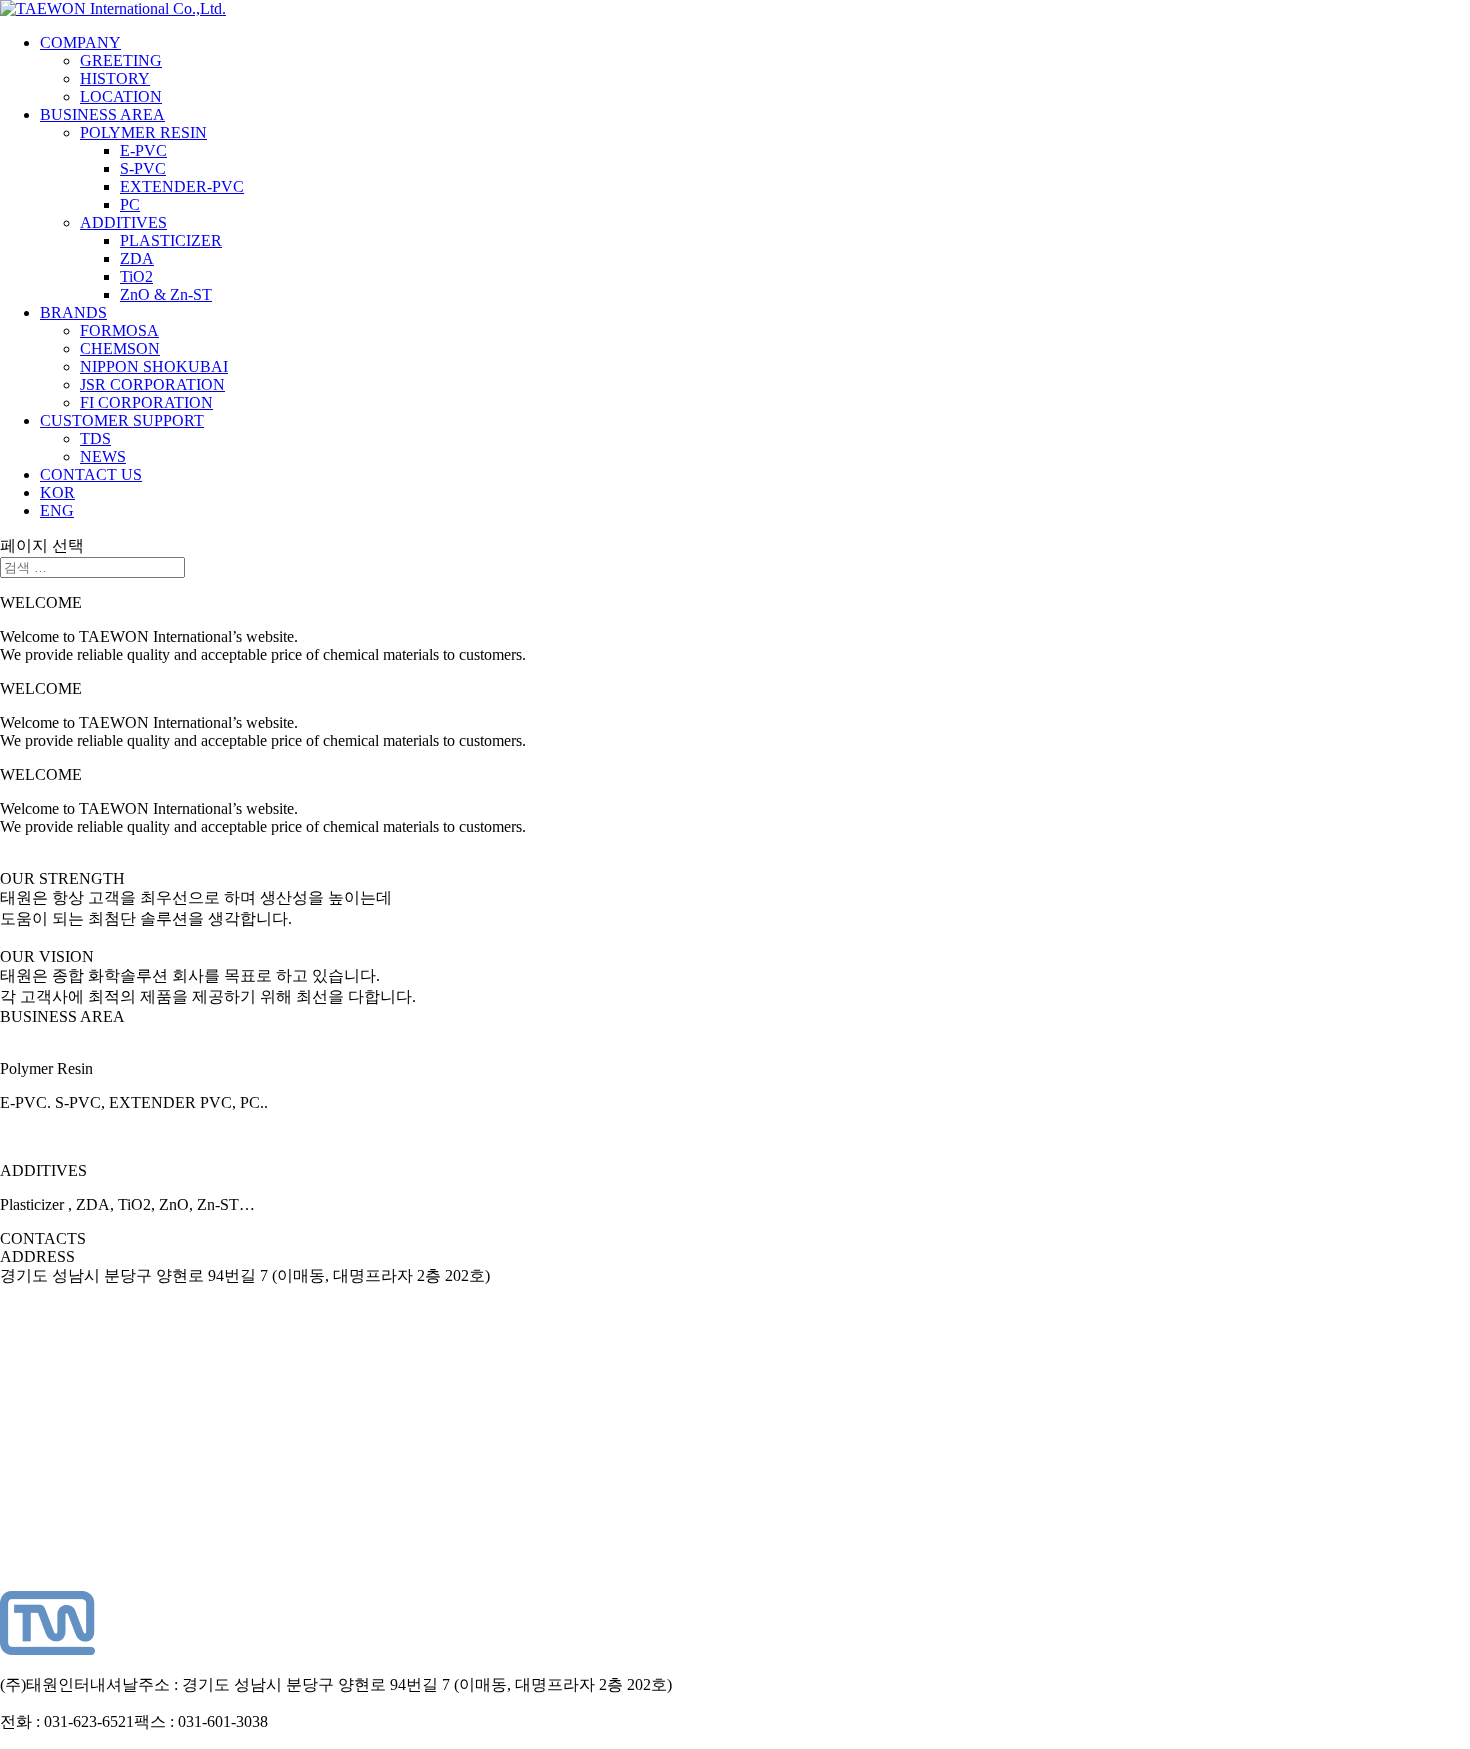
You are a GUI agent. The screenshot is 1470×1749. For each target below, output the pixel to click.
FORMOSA (119, 330)
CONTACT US (91, 474)
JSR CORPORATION (152, 384)
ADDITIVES (123, 222)
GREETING (121, 60)
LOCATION (121, 96)
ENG (57, 510)
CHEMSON (120, 348)
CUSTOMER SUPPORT (122, 420)
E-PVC (143, 150)
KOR (57, 492)
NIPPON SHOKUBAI (154, 366)
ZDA (137, 258)
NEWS (103, 456)
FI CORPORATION (146, 402)
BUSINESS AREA (102, 114)
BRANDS (73, 312)
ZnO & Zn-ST (166, 294)
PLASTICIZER (171, 240)
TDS (95, 438)
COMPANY (80, 42)
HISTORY (115, 78)
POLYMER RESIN (143, 132)
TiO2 (136, 276)
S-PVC (143, 168)
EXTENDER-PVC (182, 186)
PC (130, 204)
